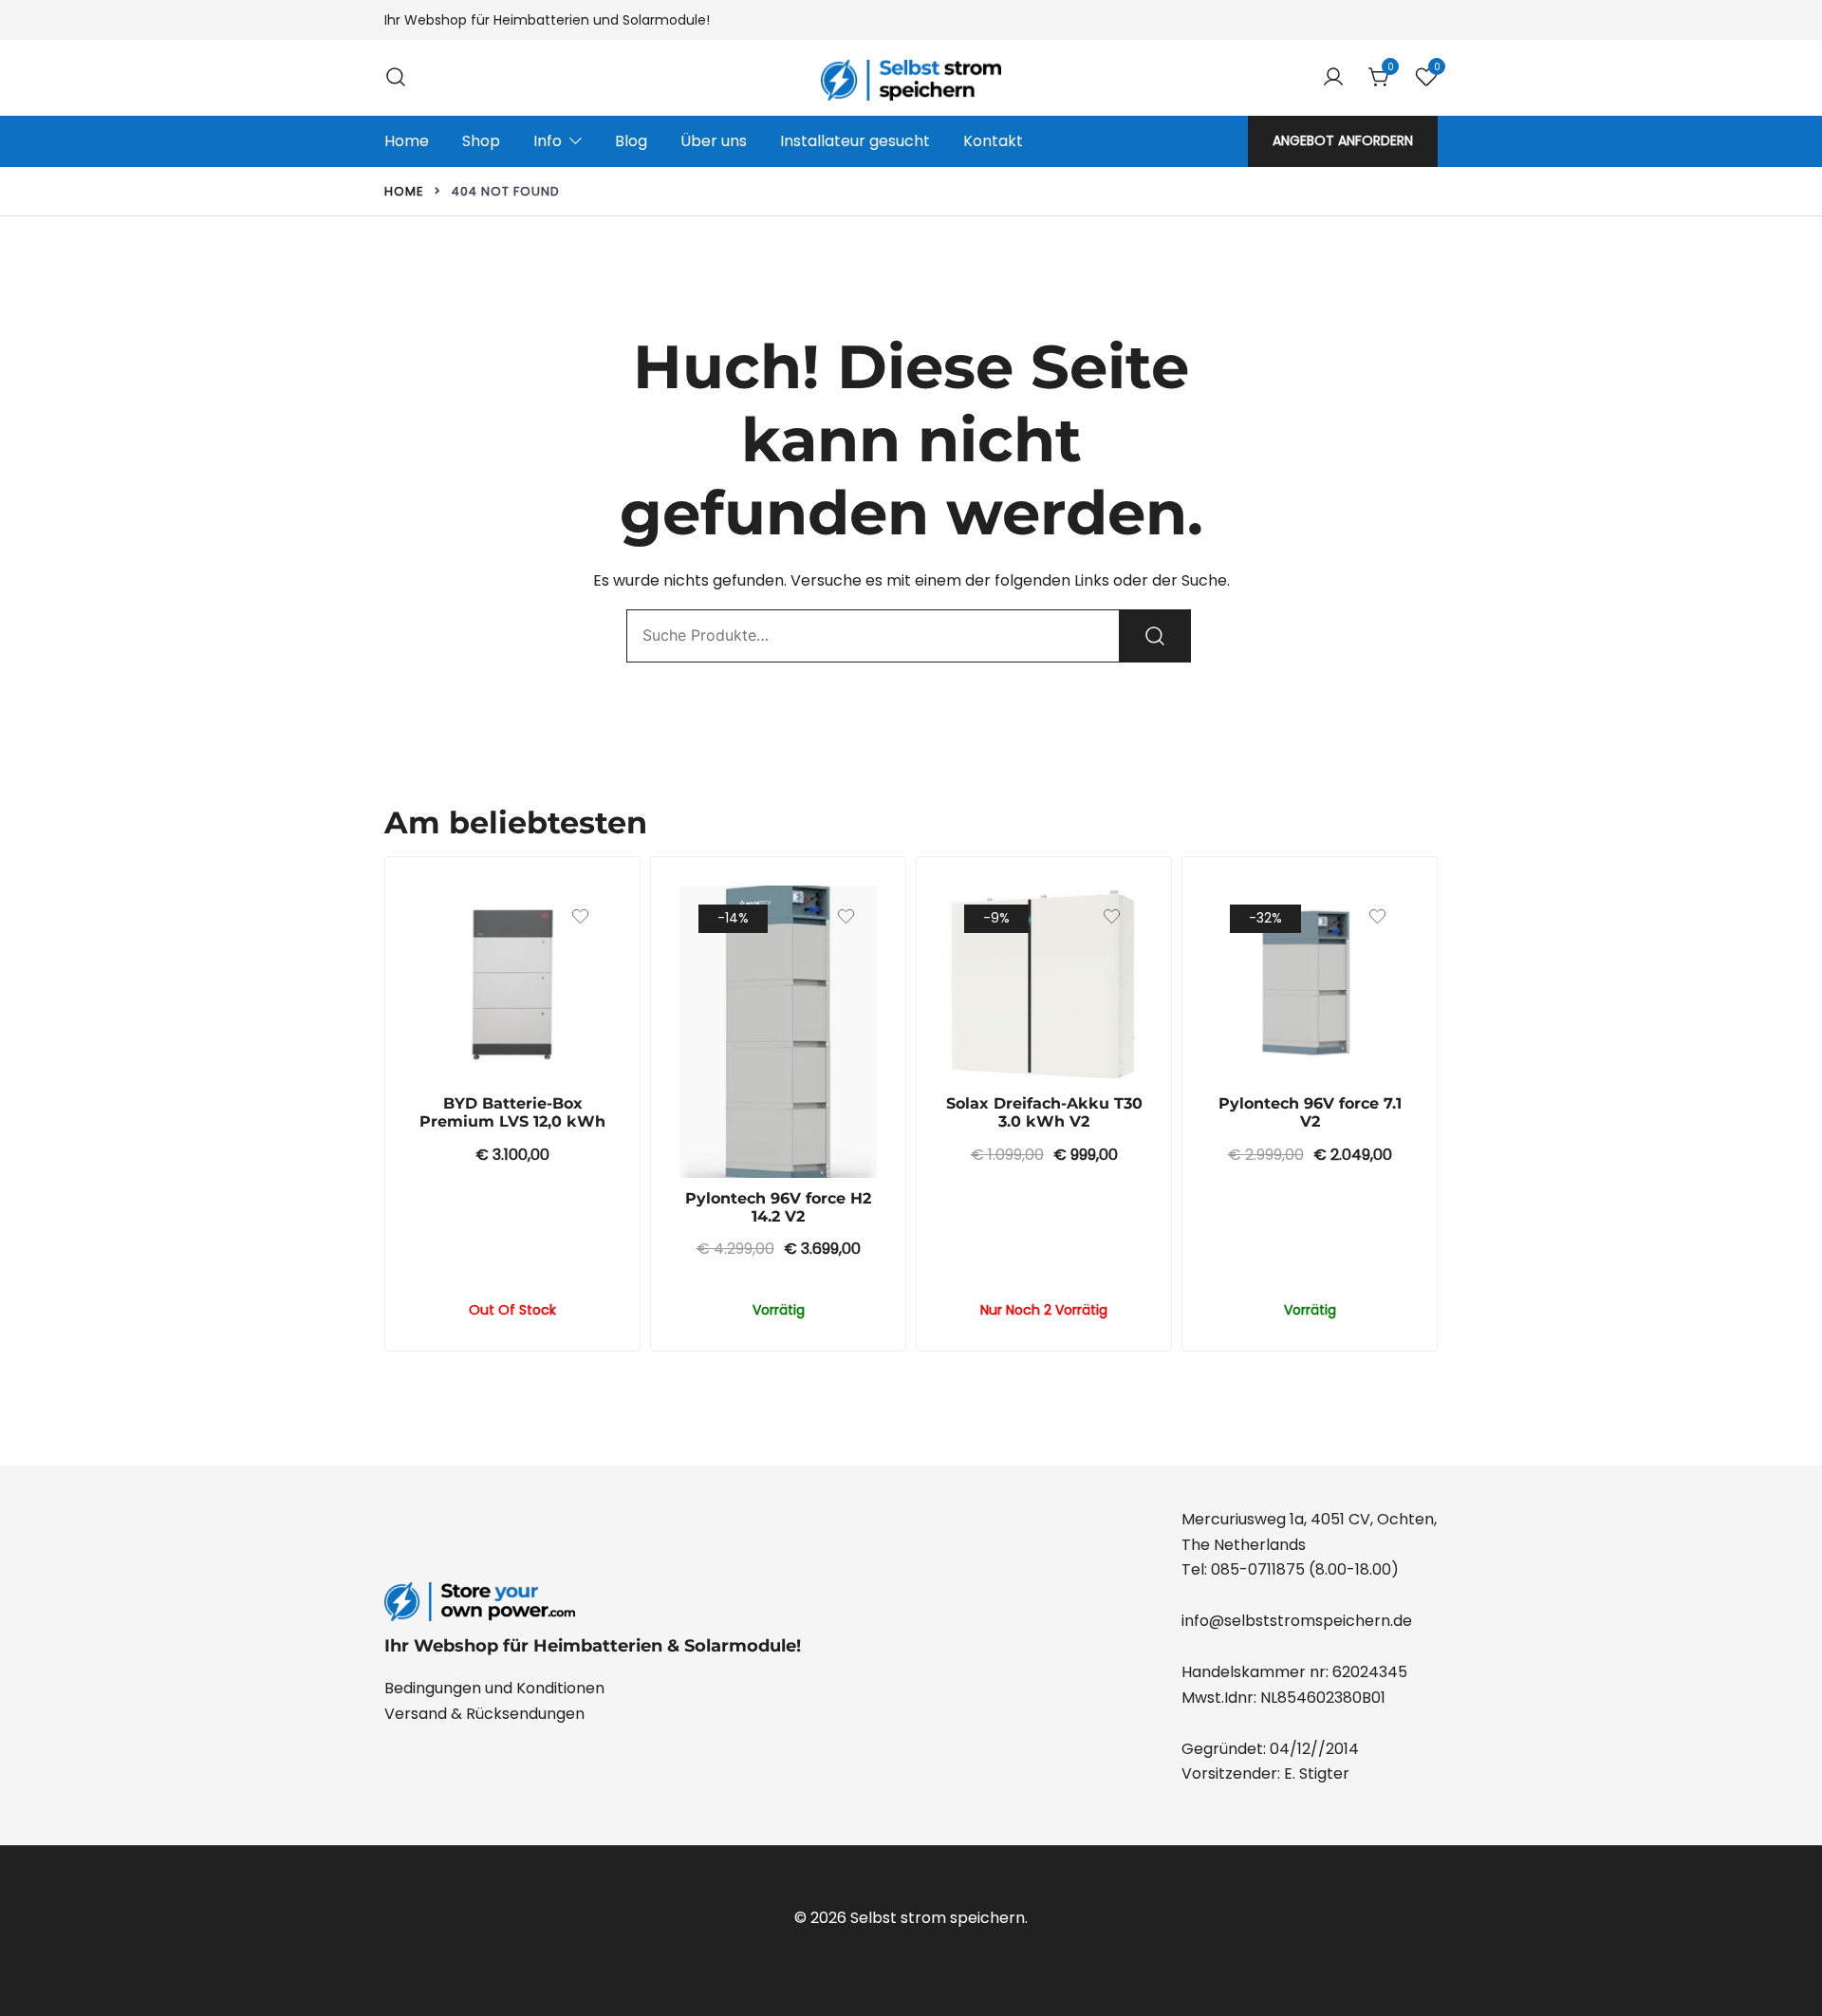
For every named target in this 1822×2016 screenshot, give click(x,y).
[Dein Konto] (1333, 78)
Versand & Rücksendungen (484, 1714)
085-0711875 (1258, 1569)
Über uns (714, 141)
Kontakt (993, 141)
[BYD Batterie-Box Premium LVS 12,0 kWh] (512, 984)
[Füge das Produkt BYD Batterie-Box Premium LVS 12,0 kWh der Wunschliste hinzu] (580, 916)
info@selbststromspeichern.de (1297, 1621)
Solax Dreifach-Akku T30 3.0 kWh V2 (1044, 1112)
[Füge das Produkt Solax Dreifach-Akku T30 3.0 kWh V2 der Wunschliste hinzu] (1112, 916)
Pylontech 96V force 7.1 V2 (1310, 1112)
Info (548, 141)
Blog (631, 141)
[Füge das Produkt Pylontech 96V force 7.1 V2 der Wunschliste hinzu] (1377, 916)
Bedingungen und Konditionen (494, 1688)
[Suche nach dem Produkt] (1155, 636)
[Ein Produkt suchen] (396, 77)
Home (407, 141)
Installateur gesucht (855, 141)
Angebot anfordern (1343, 140)
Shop (481, 141)
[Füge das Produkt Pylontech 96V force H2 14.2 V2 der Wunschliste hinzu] (846, 916)
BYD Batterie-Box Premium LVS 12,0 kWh (512, 1112)
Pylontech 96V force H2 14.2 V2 (778, 1207)
